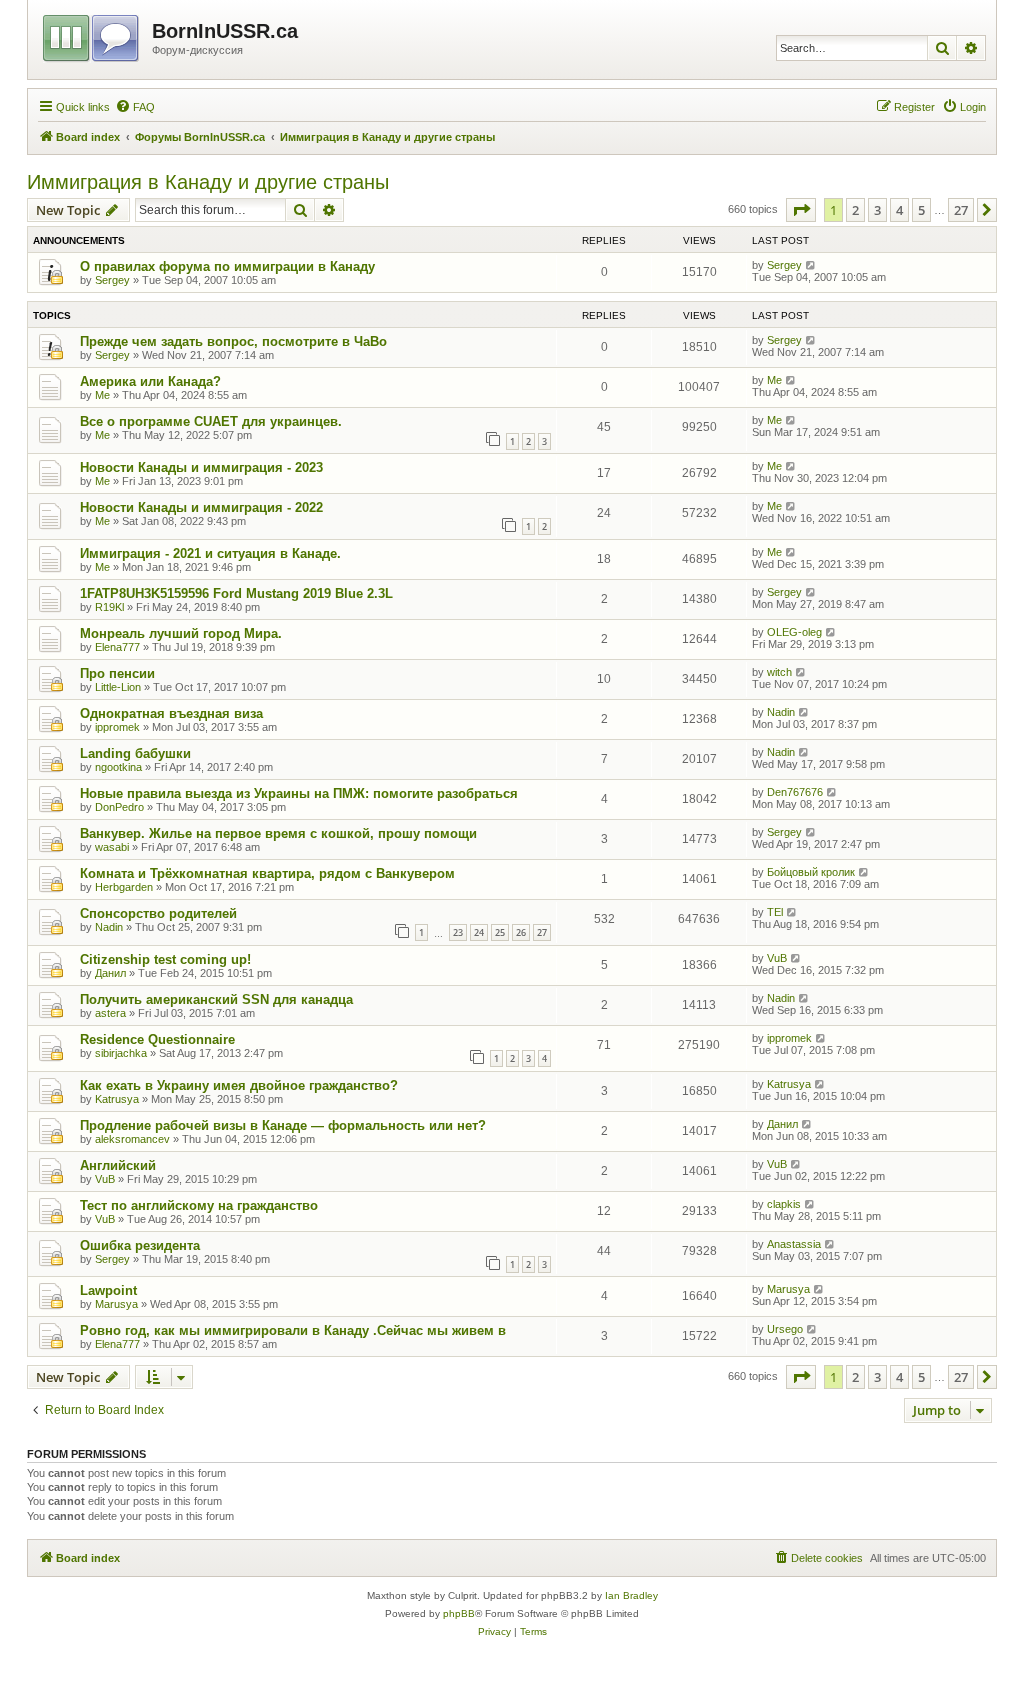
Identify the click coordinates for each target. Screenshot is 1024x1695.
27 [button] (961, 210)
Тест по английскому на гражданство (199, 1205)
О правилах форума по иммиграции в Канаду (227, 266)
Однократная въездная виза (171, 713)
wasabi (112, 847)
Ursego (785, 1329)
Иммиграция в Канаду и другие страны (208, 182)
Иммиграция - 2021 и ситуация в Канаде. (210, 553)
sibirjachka (121, 1053)
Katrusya (117, 1099)
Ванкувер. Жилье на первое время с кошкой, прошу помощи (278, 833)
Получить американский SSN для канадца (216, 999)
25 (500, 932)
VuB (777, 958)
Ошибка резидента (140, 1245)
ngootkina (118, 767)
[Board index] (92, 35)
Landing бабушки (135, 753)
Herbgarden (124, 887)
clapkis (784, 1204)
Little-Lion (118, 687)
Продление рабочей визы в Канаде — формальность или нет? (283, 1125)
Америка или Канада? (150, 381)
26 (521, 932)
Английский (118, 1165)
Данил (110, 973)
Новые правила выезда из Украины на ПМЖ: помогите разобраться (299, 793)
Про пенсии (117, 673)
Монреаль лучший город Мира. (181, 633)
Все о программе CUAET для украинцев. (211, 421)
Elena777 (117, 647)
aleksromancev (132, 1139)
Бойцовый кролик (811, 872)
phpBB (459, 1613)
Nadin (781, 712)
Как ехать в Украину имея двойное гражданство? (239, 1085)
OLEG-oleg (794, 632)
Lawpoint (108, 1290)
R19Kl (109, 607)
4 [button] (899, 210)
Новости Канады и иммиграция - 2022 (201, 507)
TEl (775, 912)
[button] (801, 210)
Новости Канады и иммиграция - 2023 (201, 467)
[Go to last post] (811, 265)
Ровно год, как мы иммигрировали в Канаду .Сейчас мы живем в (293, 1330)
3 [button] (877, 210)
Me (102, 395)
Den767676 (795, 792)
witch (779, 672)
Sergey (112, 280)
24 (479, 932)
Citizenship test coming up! (165, 959)
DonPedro (119, 807)
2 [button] (855, 210)
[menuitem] (135, 107)
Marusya (116, 1304)
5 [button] (921, 210)
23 (458, 932)
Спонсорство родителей (158, 913)
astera (110, 1013)
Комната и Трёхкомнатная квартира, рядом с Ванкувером (267, 873)
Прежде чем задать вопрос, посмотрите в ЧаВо (233, 341)
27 (542, 932)
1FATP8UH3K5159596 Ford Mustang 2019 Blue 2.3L (236, 593)
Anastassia (794, 1244)
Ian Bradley (631, 1595)
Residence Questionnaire (157, 1039)
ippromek (117, 727)
